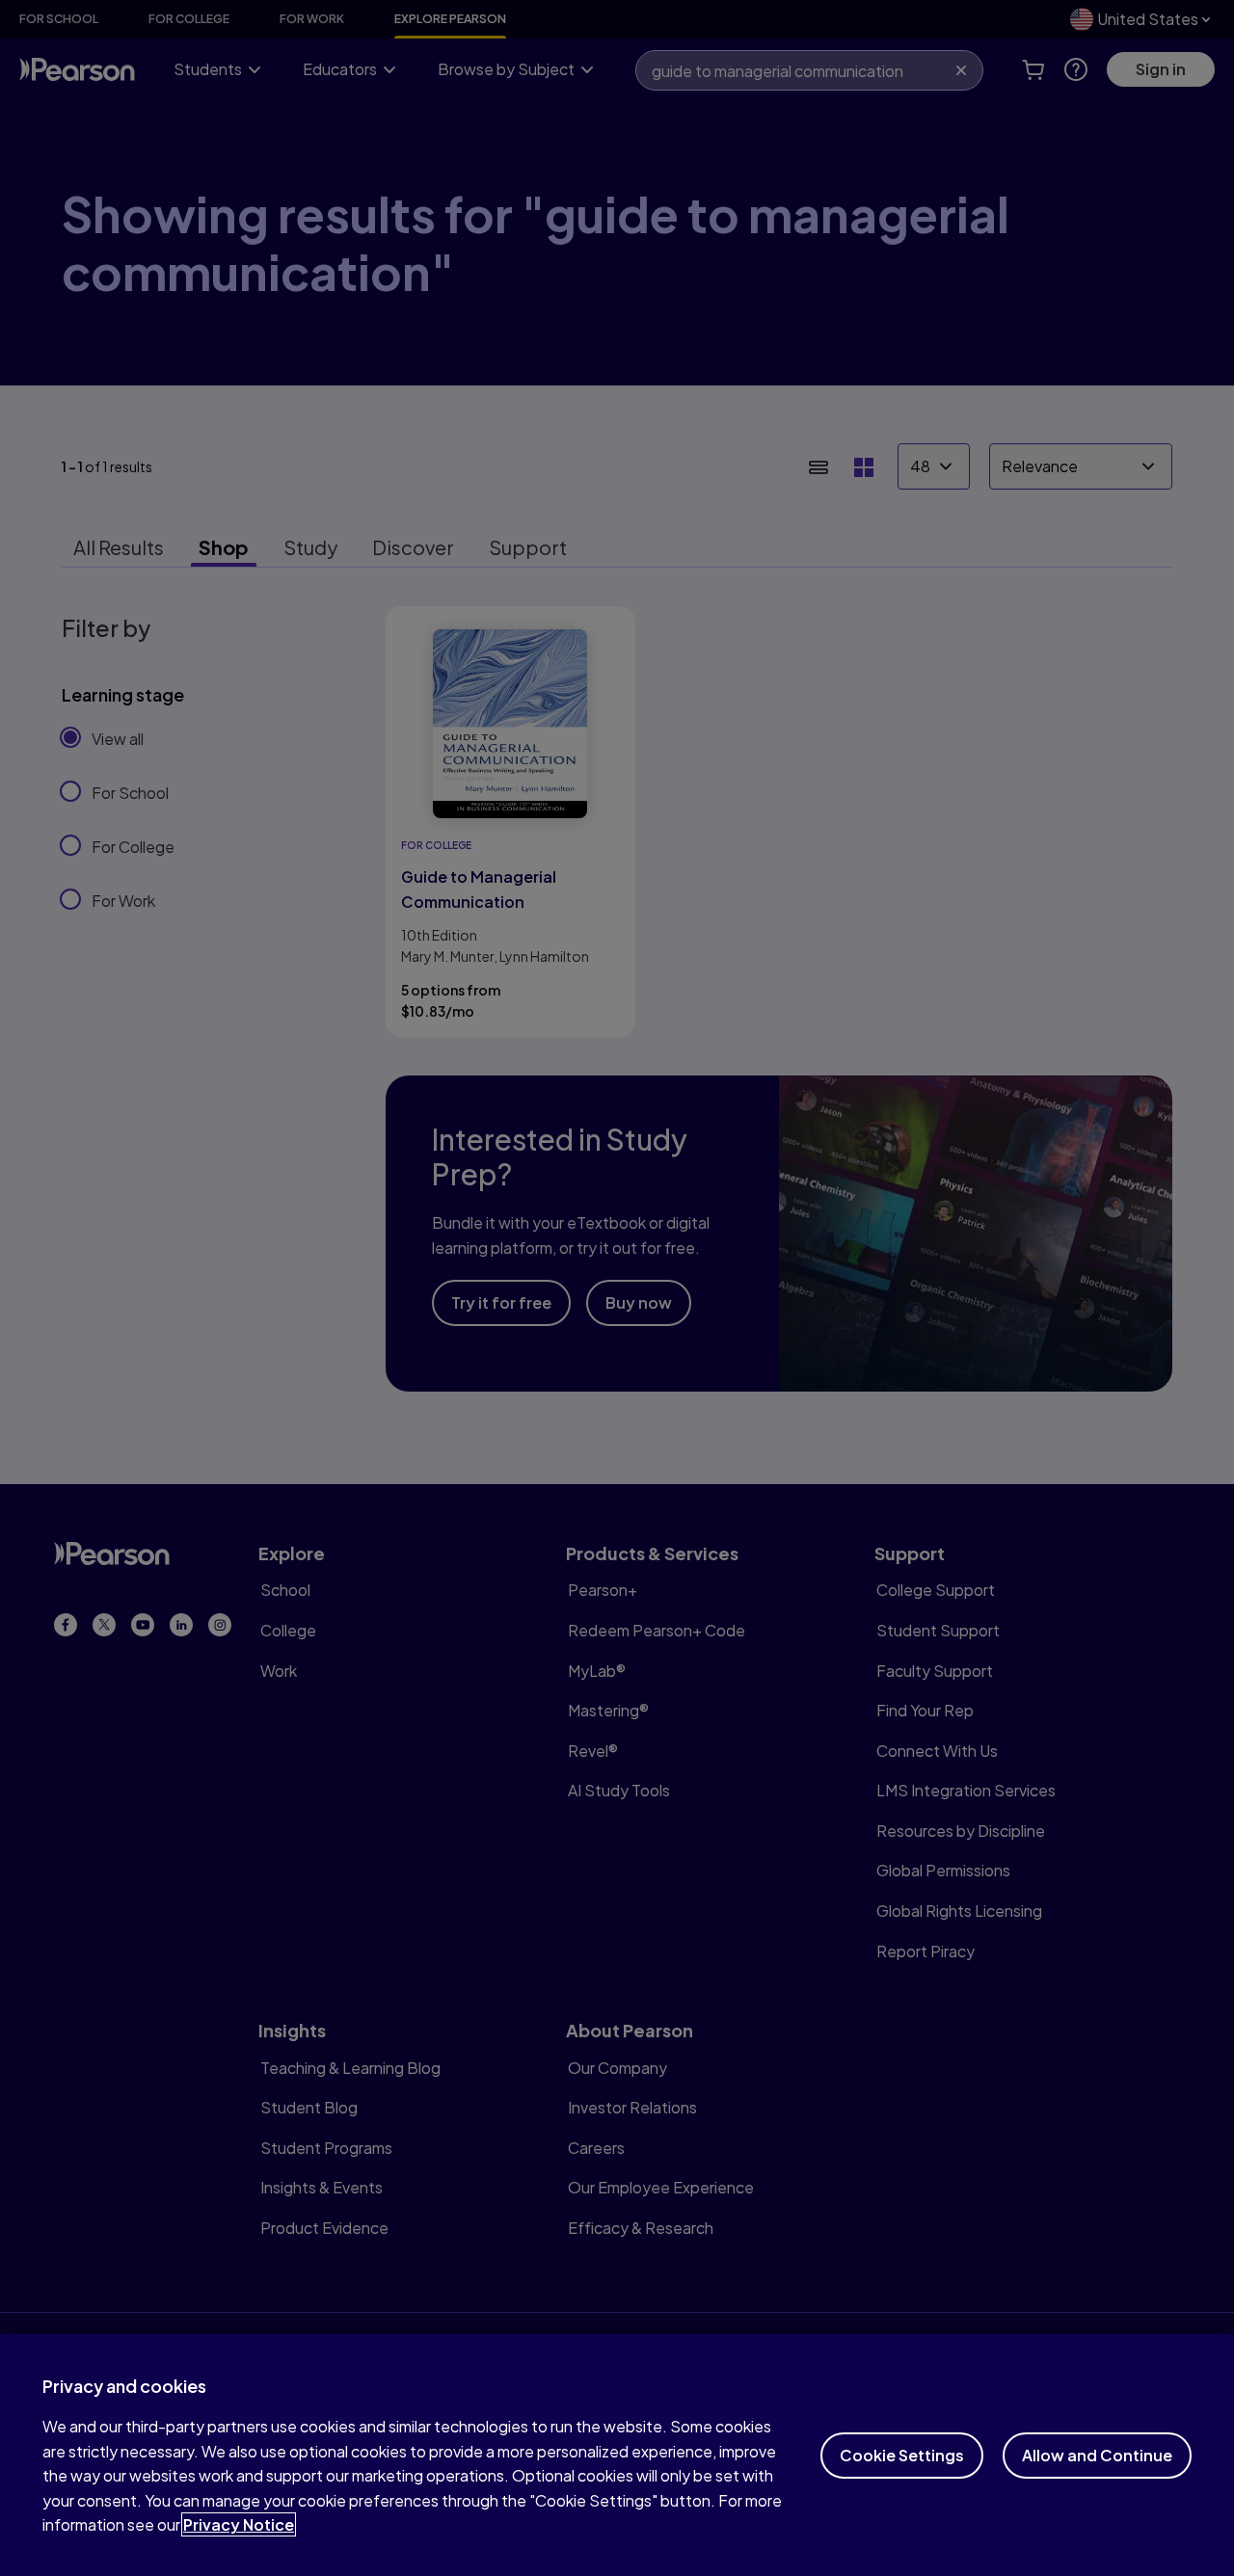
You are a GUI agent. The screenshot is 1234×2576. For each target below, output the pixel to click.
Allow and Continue (1097, 2455)
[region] (617, 2455)
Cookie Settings (902, 2455)
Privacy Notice (239, 2524)
